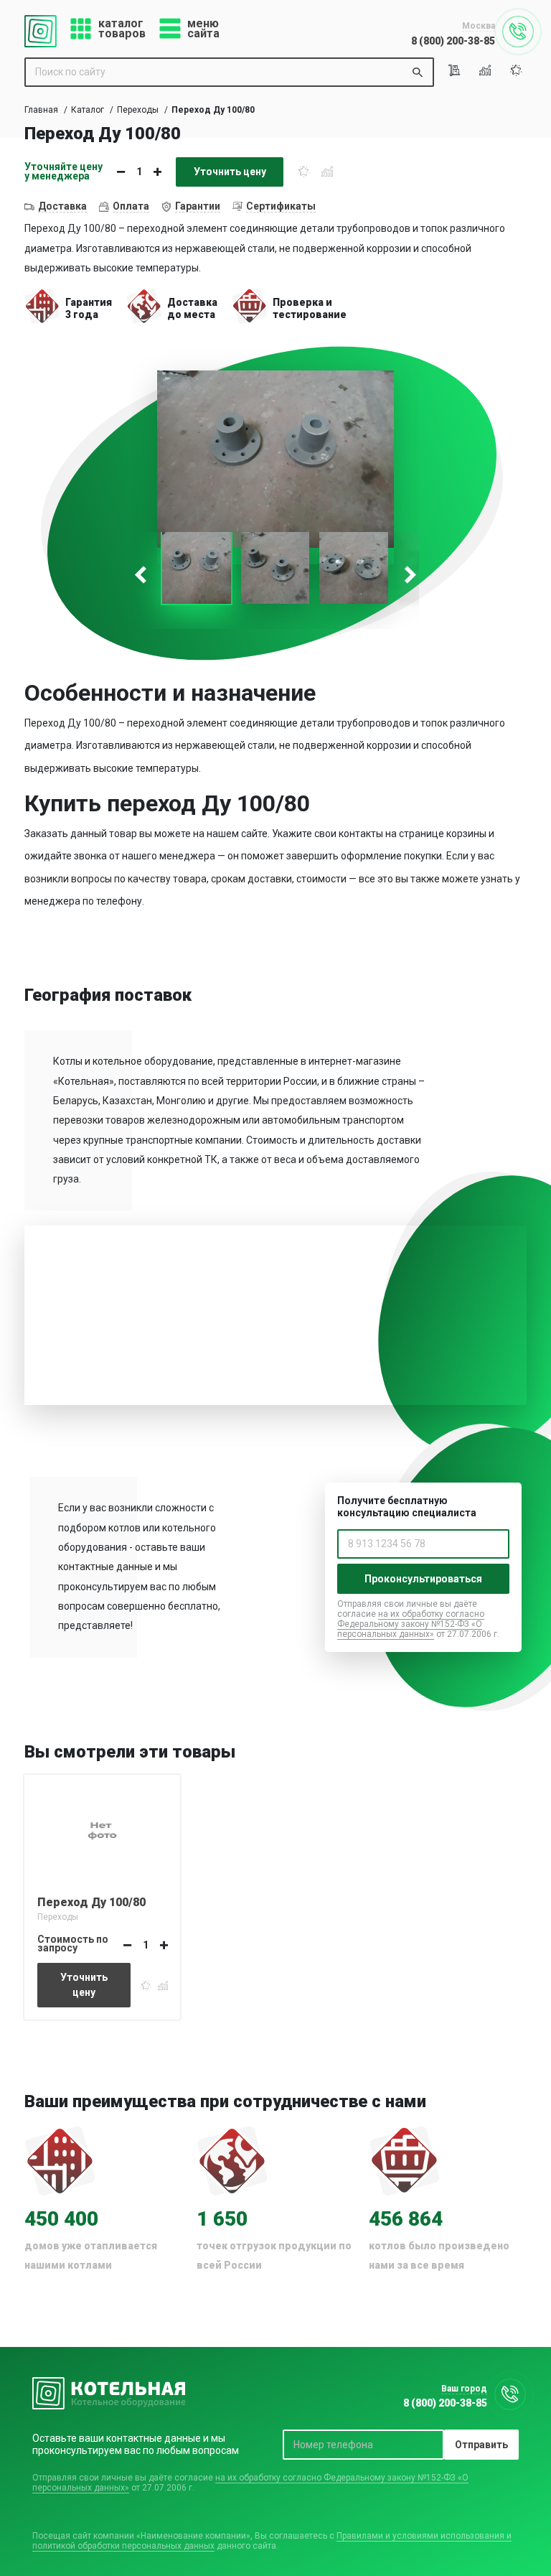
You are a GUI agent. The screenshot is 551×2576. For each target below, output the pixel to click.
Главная (41, 110)
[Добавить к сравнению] (327, 171)
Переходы (138, 110)
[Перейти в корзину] (457, 70)
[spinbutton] (139, 172)
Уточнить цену (230, 172)
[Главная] (41, 31)
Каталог (88, 110)
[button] (157, 172)
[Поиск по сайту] (418, 72)
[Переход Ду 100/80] (102, 1829)
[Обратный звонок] (518, 32)
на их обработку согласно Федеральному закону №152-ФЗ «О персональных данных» (411, 1624)
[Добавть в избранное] (303, 171)
